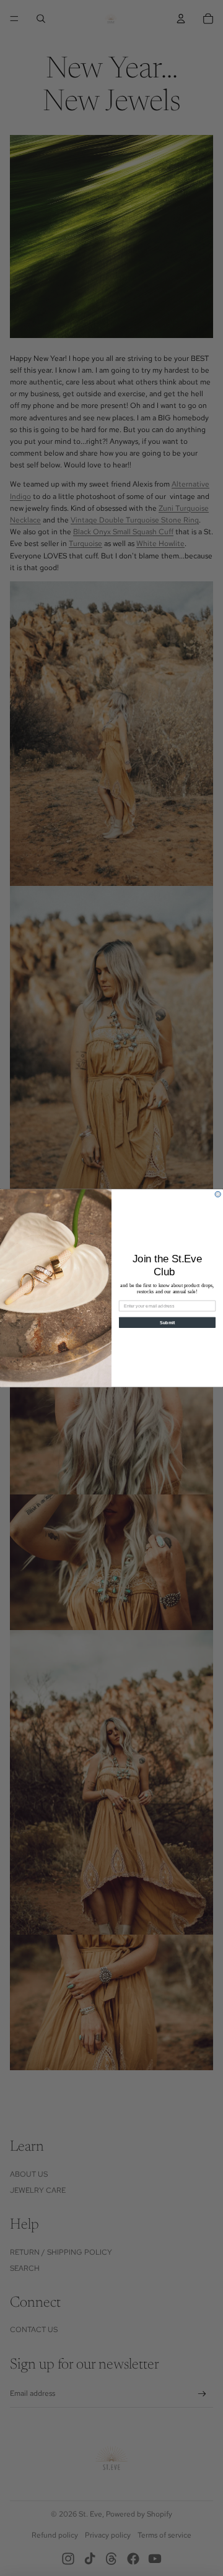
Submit (168, 1322)
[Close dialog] (218, 1194)
